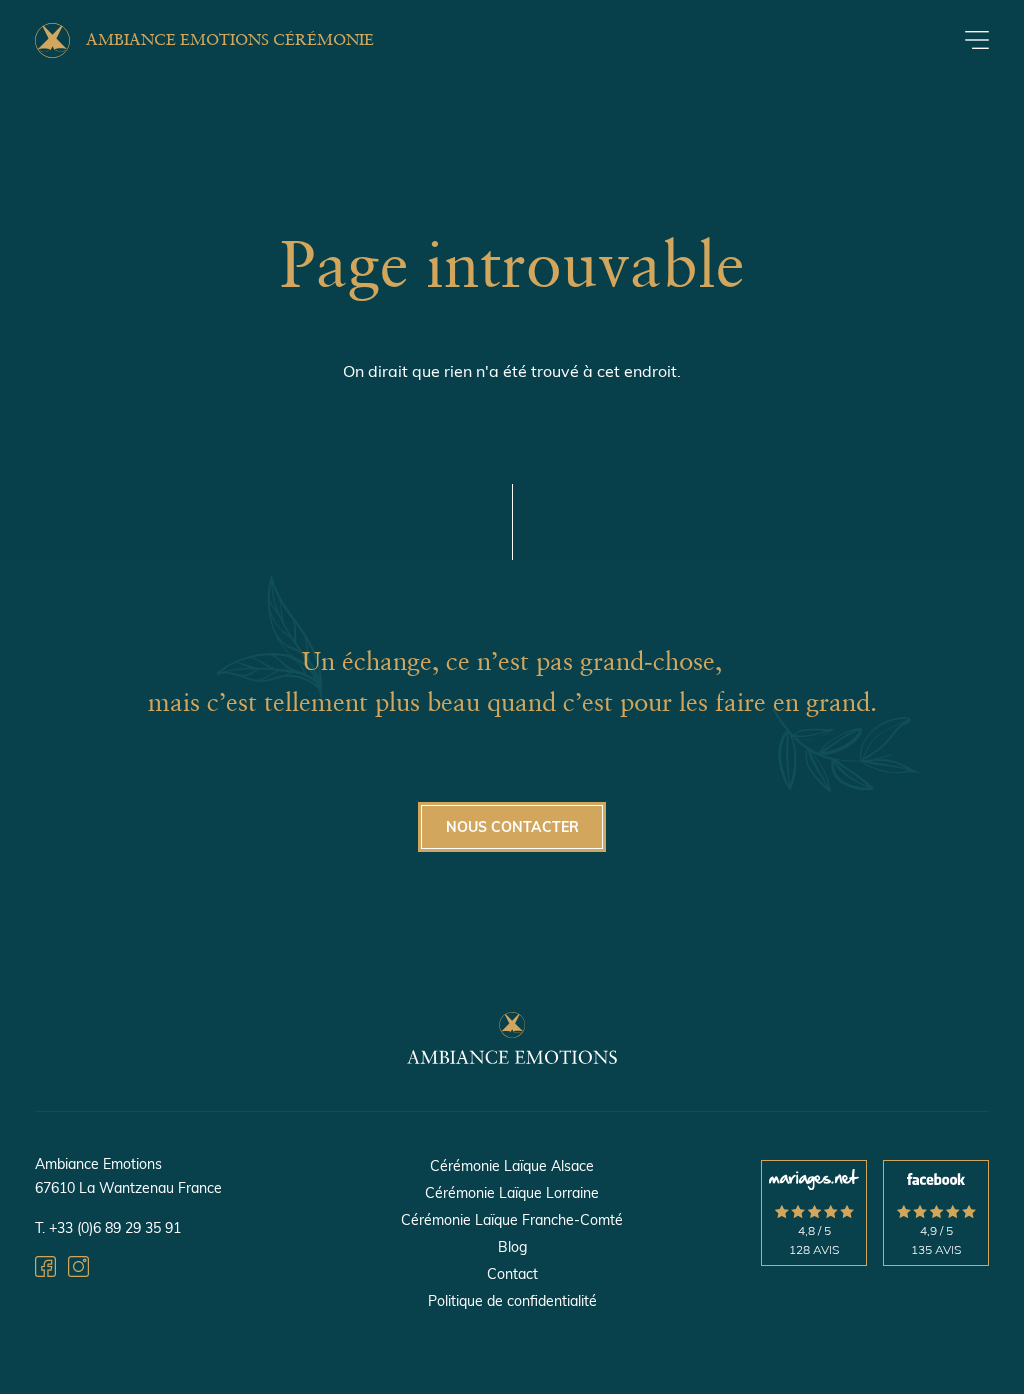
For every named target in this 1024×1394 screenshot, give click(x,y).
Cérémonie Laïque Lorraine (512, 1193)
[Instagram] (78, 1270)
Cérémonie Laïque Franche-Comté (512, 1220)
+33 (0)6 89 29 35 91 (115, 1228)
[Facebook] (45, 1270)
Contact (512, 1274)
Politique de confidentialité (512, 1301)
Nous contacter (512, 827)
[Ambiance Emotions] (512, 1058)
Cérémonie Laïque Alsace (512, 1166)
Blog (512, 1247)
